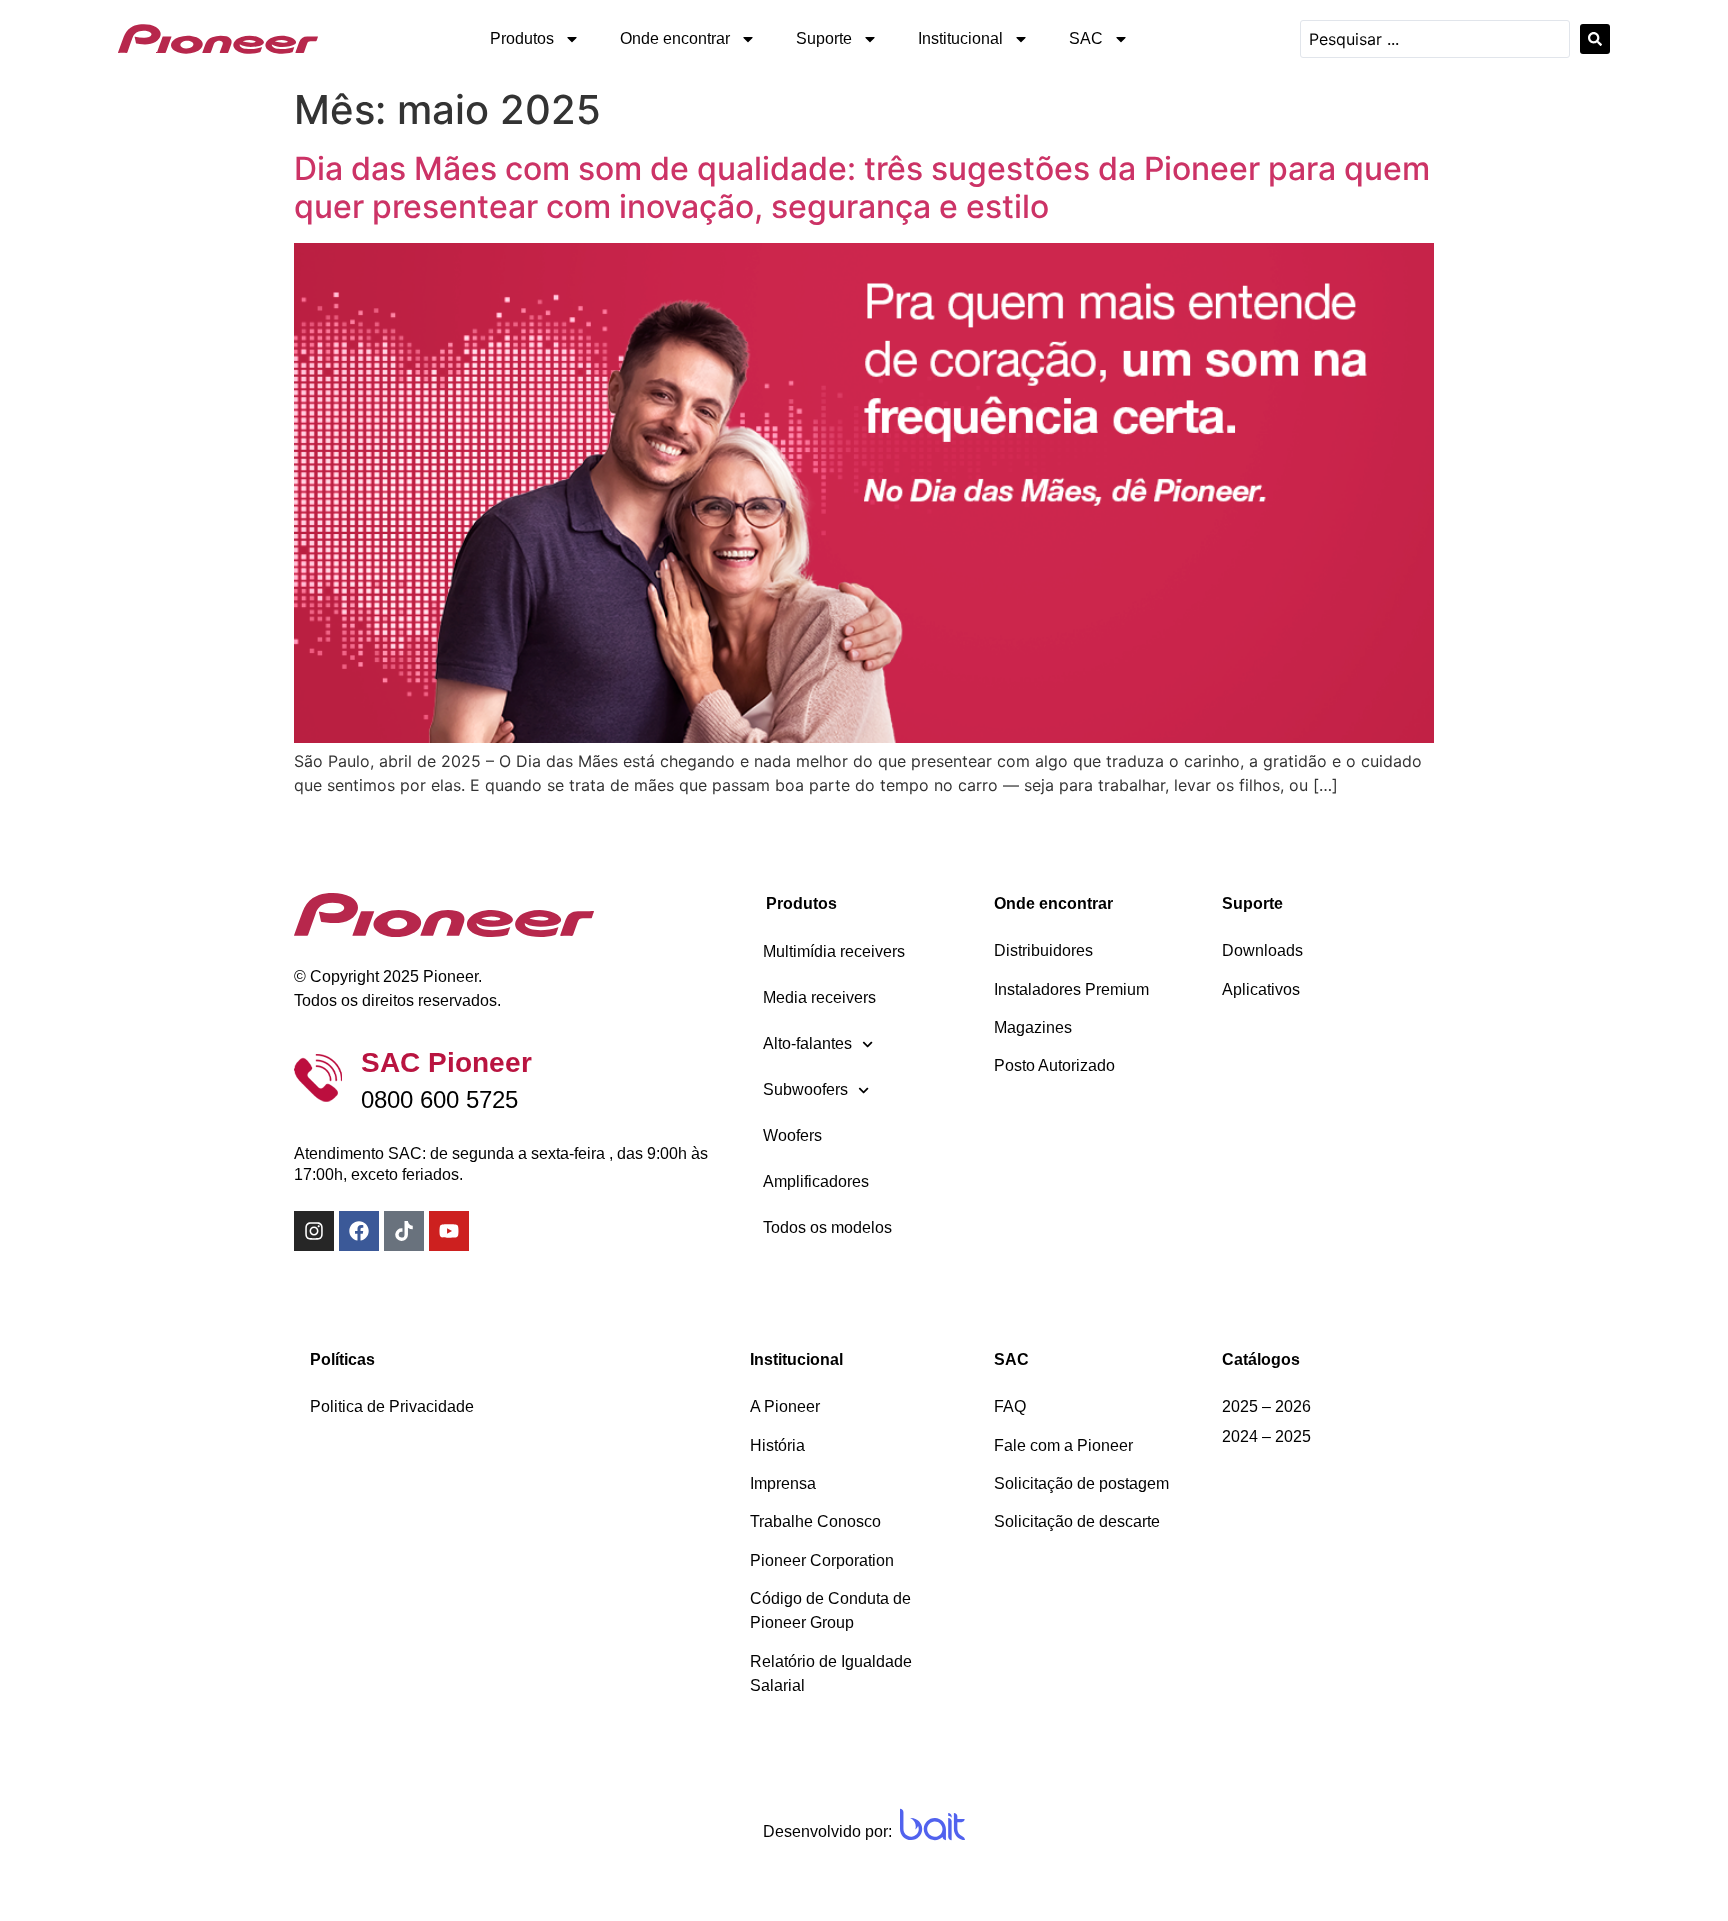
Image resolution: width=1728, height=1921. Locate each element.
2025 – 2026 (1266, 1406)
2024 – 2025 (1266, 1436)
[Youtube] (449, 1231)
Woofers (792, 1135)
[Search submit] (1595, 39)
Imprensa (783, 1483)
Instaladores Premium (1071, 989)
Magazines (1033, 1027)
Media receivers (819, 997)
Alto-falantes (807, 1043)
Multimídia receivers (834, 951)
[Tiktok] (404, 1231)
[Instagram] (314, 1231)
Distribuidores (1043, 950)
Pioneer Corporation (822, 1560)
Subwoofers (805, 1089)
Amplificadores (816, 1181)
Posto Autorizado (1054, 1065)
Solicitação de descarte (1077, 1521)
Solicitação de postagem (1081, 1483)
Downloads (1262, 950)
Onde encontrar (675, 38)
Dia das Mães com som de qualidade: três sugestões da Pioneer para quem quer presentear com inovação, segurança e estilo (862, 187)
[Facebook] (359, 1231)
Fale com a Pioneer (1063, 1445)
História (777, 1445)
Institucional (960, 38)
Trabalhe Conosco (815, 1521)
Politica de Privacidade (392, 1406)
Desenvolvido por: (827, 1831)
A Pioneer (785, 1406)
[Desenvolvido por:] (932, 1824)
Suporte (824, 38)
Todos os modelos (827, 1227)
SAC (1086, 38)
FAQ (1010, 1406)
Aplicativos (1261, 989)
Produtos (522, 38)
